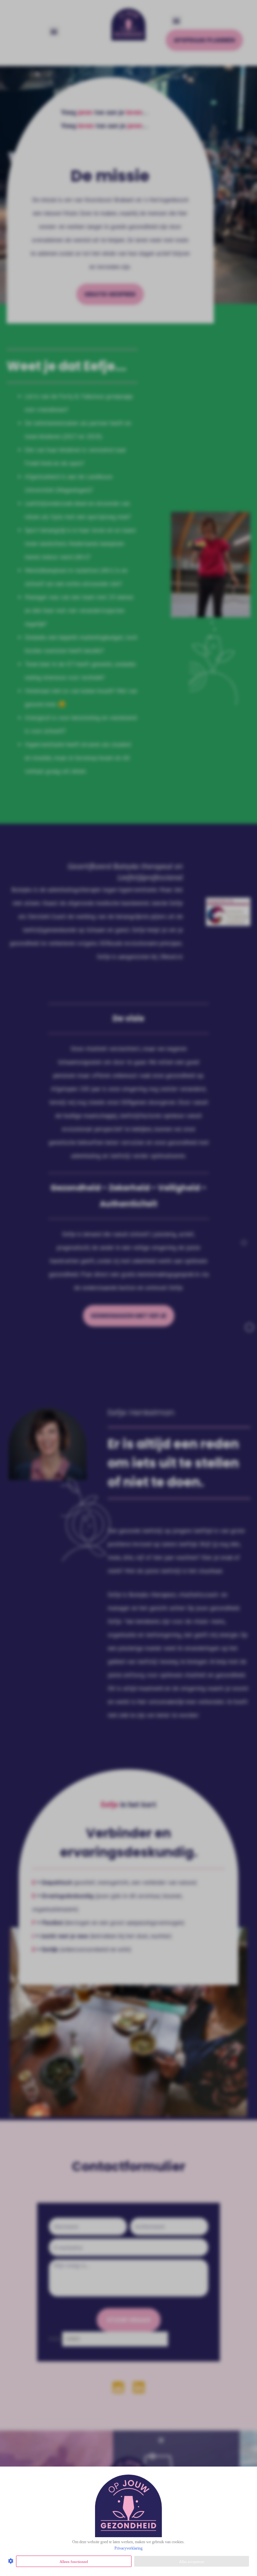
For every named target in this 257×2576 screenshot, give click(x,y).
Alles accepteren (192, 2562)
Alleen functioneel (74, 2562)
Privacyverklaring (128, 2548)
